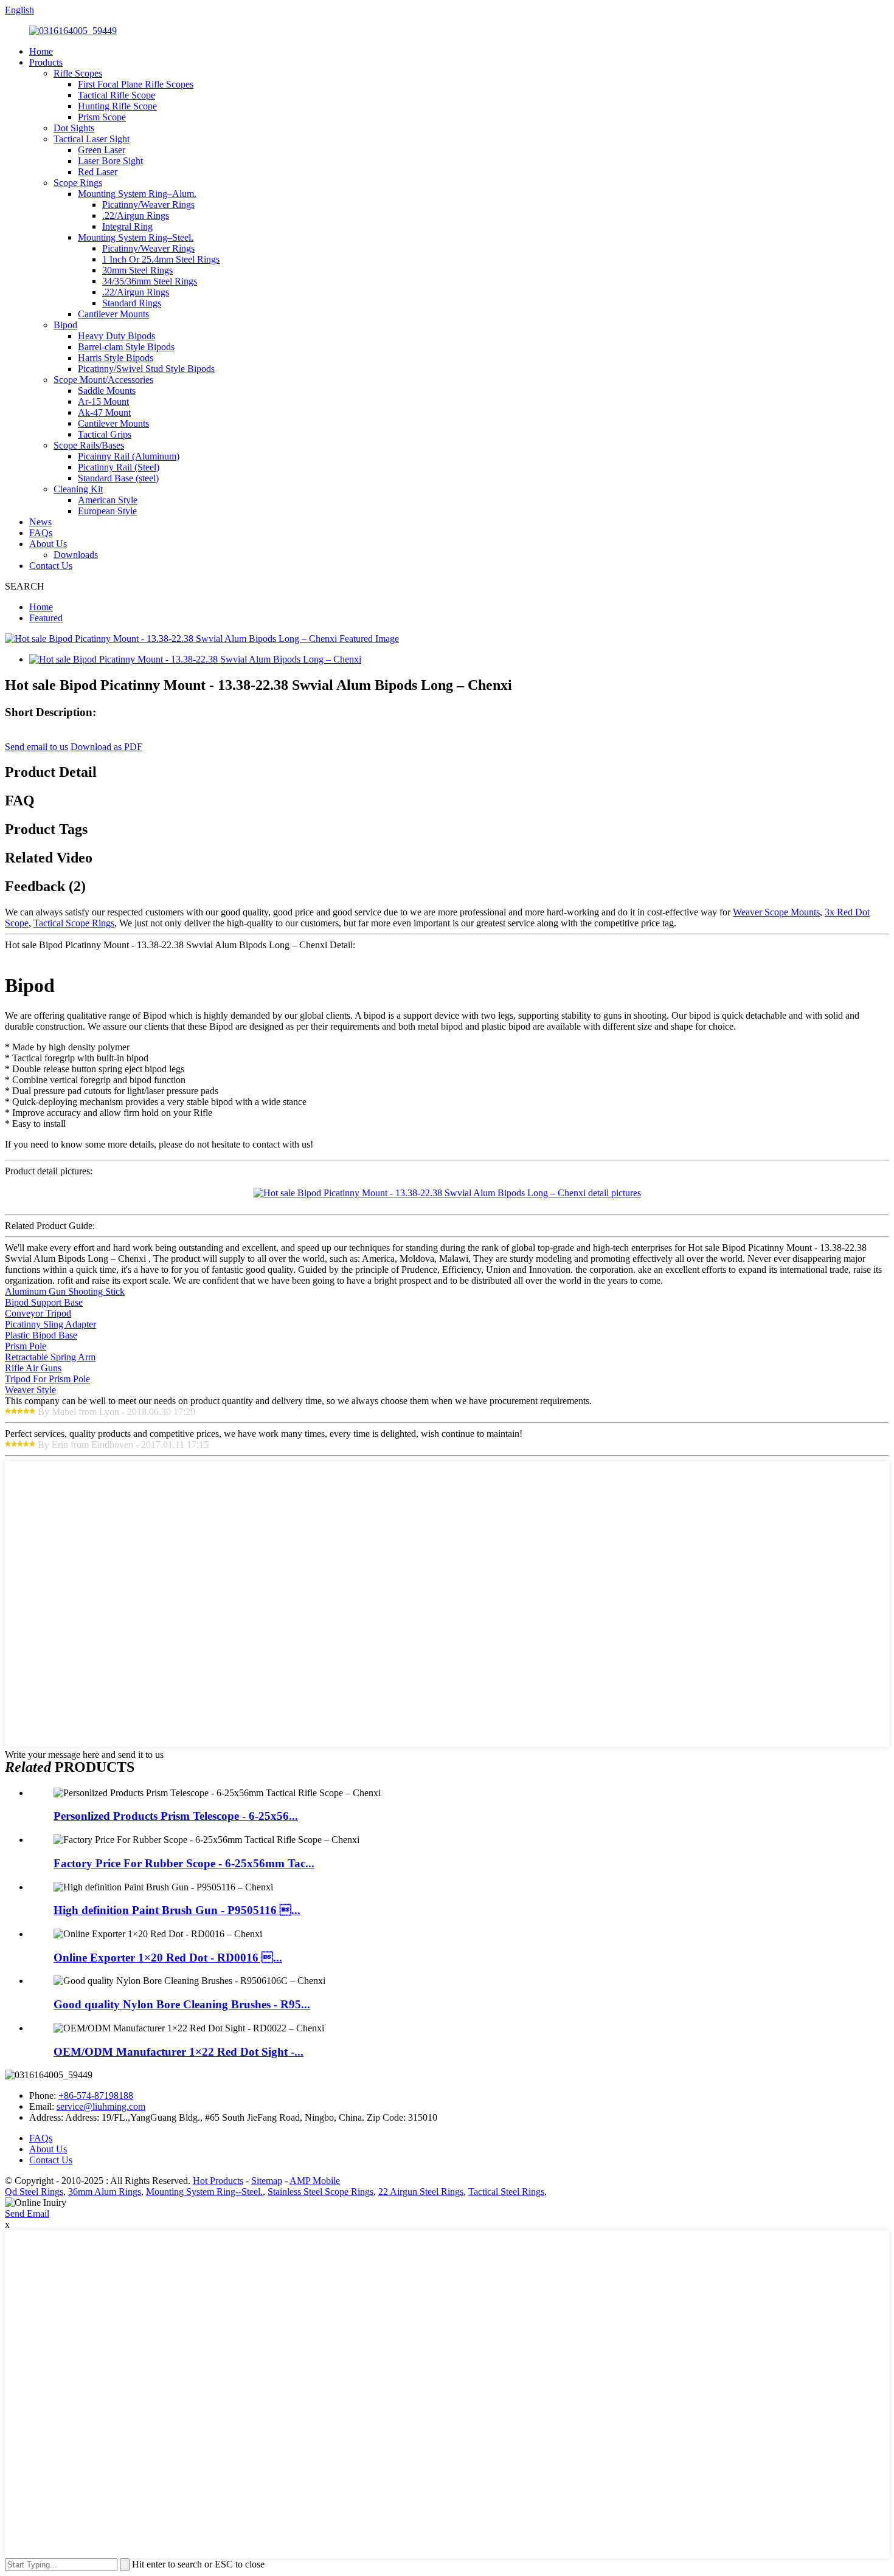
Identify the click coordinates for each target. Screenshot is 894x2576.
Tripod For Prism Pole (47, 1379)
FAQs (41, 533)
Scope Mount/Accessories (103, 380)
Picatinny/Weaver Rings (148, 205)
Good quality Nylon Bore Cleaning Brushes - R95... (182, 2004)
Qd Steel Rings (34, 2192)
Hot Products (218, 2181)
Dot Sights (74, 128)
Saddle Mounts (107, 391)
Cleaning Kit (78, 489)
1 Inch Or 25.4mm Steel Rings (161, 259)
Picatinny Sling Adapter (50, 1324)
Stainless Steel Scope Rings (321, 2192)
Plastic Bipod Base (41, 1335)
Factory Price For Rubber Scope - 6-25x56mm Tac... (184, 1863)
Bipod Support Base (44, 1302)
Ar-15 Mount (103, 401)
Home (41, 51)
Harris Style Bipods (116, 358)
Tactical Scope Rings (74, 923)
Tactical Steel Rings (506, 2192)
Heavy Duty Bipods (116, 336)
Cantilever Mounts (113, 314)
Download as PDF (106, 747)
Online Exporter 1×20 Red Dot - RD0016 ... (168, 1958)
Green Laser (102, 150)
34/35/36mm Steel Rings (150, 281)
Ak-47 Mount (104, 412)
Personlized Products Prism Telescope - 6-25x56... (176, 1816)
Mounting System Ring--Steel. (204, 2192)
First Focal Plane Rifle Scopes (136, 84)
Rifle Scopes (78, 73)
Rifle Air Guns (33, 1368)
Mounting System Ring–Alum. (137, 194)
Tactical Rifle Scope (116, 95)
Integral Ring (127, 226)
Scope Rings (78, 183)
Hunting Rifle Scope (117, 106)
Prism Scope (102, 117)
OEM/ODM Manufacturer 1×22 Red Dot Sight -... (178, 2052)
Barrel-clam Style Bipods (126, 347)
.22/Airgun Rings (136, 215)
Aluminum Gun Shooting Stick (65, 1291)
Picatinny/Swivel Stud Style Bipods (146, 369)
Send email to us (36, 747)
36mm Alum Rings (105, 2192)
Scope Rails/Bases (89, 445)
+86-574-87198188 (96, 2096)
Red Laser (98, 172)
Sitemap (267, 2181)
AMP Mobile (315, 2181)
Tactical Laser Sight (92, 139)
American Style (108, 500)
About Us (48, 544)
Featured (46, 618)
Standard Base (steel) (118, 478)
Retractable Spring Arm (50, 1357)
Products (46, 62)
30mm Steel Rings (137, 270)
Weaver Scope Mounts (776, 912)
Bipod (65, 325)
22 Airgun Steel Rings (421, 2192)
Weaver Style (30, 1390)
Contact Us (51, 566)
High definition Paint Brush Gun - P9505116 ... (177, 1910)
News (40, 522)
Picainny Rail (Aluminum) (129, 456)
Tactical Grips (105, 434)
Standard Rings (132, 303)
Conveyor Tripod (38, 1313)
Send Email (27, 2213)
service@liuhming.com (101, 2106)
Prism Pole (26, 1346)
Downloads (76, 555)
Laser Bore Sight (110, 161)
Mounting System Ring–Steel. (136, 237)
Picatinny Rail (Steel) (119, 467)
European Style (107, 511)
